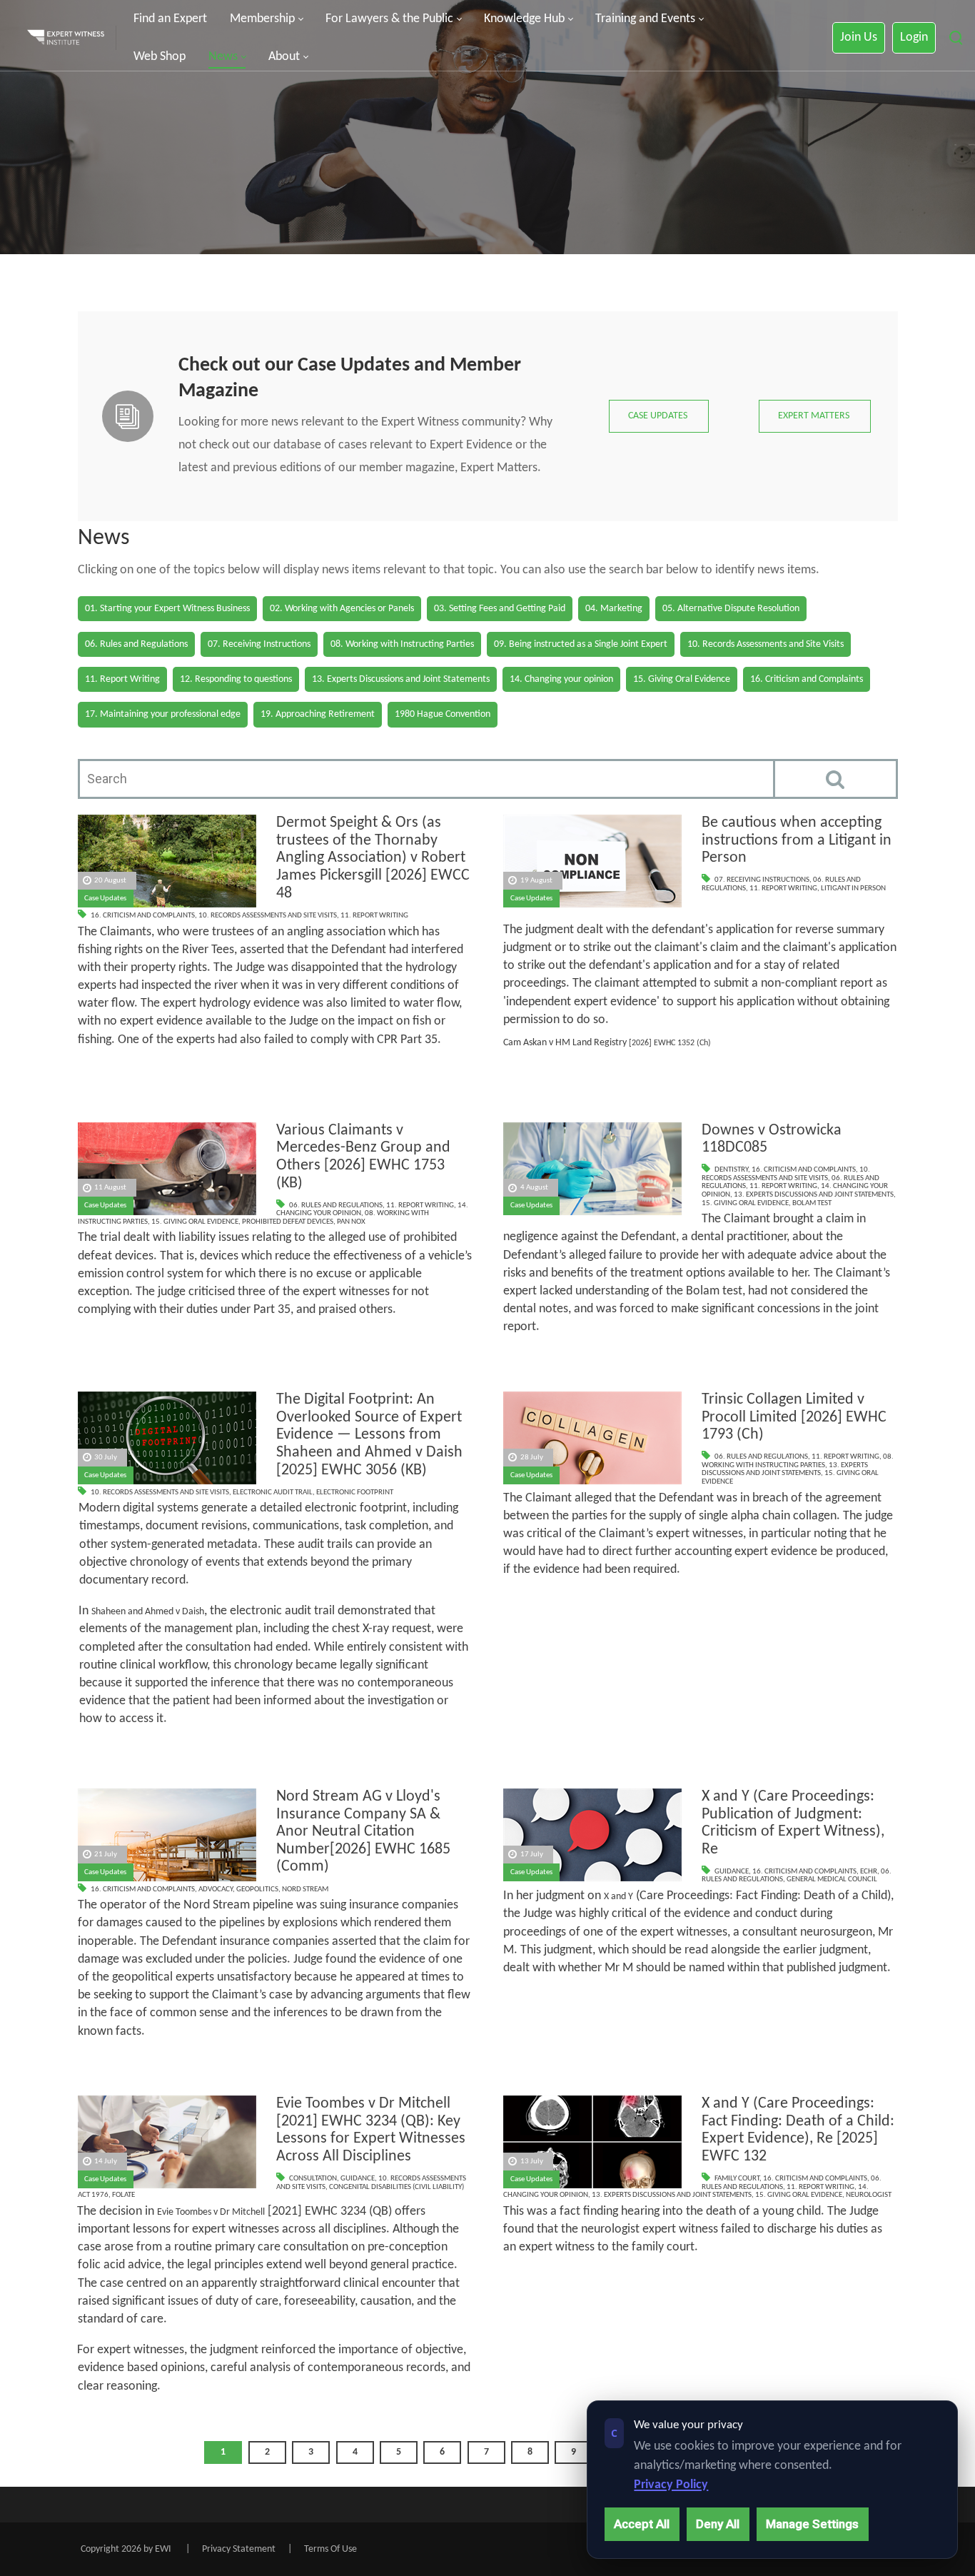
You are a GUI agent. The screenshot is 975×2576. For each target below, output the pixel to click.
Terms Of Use (330, 2549)
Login (914, 37)
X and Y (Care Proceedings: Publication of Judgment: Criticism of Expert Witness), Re (793, 1823)
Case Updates (105, 899)
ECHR (869, 1872)
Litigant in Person (853, 889)
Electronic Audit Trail (273, 1493)
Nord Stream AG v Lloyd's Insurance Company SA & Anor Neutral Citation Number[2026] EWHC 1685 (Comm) (363, 1832)
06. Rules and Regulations (336, 1206)
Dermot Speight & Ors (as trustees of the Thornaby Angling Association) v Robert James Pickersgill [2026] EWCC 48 (373, 858)
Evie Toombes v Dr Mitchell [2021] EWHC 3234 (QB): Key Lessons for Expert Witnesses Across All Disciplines (371, 2130)
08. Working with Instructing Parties (798, 1461)
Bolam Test (812, 1203)
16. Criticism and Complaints (143, 916)
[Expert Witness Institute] (66, 38)
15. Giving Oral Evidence (195, 1222)
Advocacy (216, 1890)
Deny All (718, 2524)
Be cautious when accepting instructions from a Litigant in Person (797, 840)
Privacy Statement (239, 2549)
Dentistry (731, 1170)
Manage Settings (812, 2524)
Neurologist (869, 2195)
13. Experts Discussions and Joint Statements (814, 1195)
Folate (123, 2195)
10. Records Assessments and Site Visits (268, 916)
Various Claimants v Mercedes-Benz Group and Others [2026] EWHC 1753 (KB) (363, 1157)
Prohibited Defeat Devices (288, 1222)
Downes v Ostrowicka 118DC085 (772, 1139)
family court (737, 2179)
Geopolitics (257, 1890)
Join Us (859, 37)
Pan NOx (351, 1222)
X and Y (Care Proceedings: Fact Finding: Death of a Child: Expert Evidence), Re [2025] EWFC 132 (798, 2130)
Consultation (313, 2179)
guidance (732, 1872)
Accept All (642, 2524)
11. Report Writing (374, 916)
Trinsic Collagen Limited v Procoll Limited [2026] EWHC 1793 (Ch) (794, 1417)
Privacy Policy (671, 2485)
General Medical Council (832, 1880)
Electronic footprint (355, 1493)
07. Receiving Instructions (762, 880)
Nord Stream (305, 1890)
